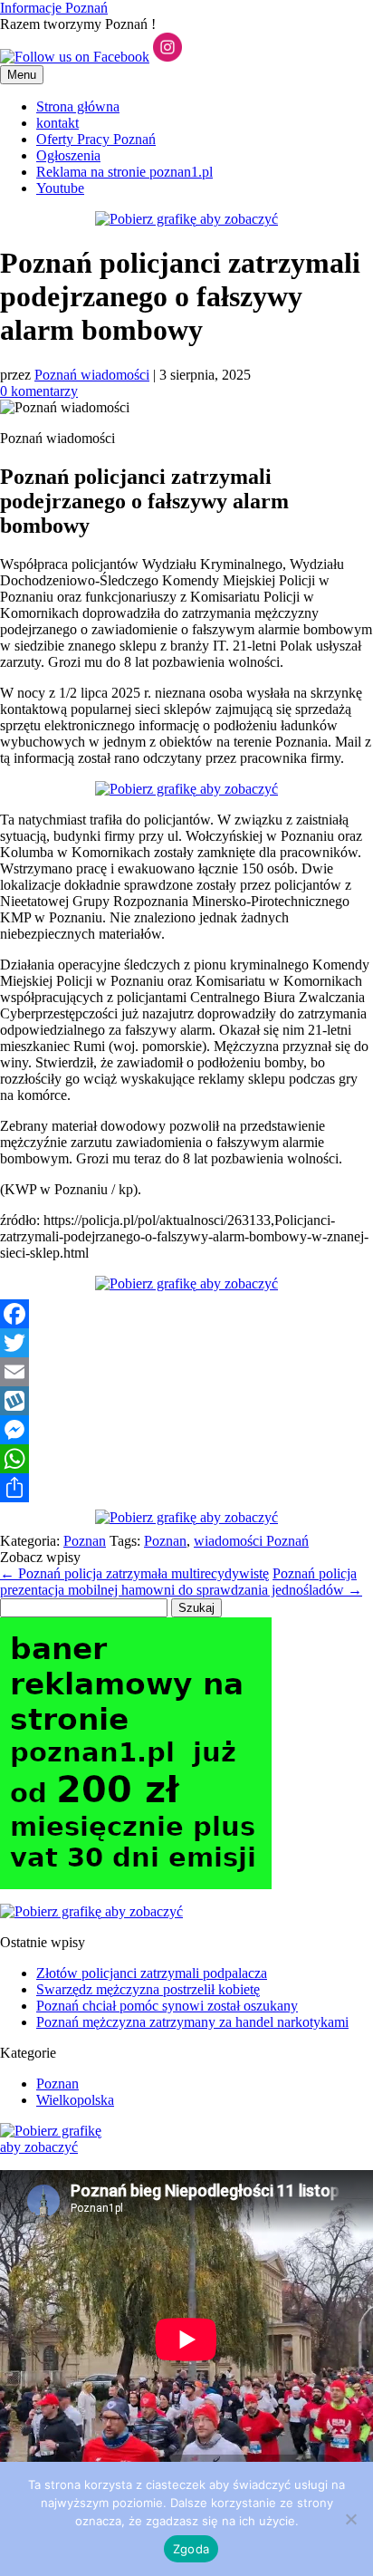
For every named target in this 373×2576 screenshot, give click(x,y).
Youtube (60, 188)
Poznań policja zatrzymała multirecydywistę (134, 1573)
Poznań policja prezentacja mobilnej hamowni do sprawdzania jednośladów (181, 1582)
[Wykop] (186, 1401)
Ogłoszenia (68, 155)
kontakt (57, 123)
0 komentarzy (39, 391)
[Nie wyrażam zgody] (350, 2519)
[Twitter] (186, 1343)
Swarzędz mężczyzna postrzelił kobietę (148, 1989)
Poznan (85, 1541)
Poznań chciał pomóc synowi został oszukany (167, 2006)
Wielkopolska (75, 2100)
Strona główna (78, 106)
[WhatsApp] (186, 1459)
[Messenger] (186, 1430)
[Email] (186, 1372)
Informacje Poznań (54, 8)
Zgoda (191, 2549)
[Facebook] (186, 1314)
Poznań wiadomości (92, 375)
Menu (22, 75)
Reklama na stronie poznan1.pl (124, 172)
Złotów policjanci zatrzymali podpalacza (152, 1973)
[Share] (186, 1488)
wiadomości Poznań (251, 1541)
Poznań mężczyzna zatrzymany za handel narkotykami (192, 2022)
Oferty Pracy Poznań (96, 139)
